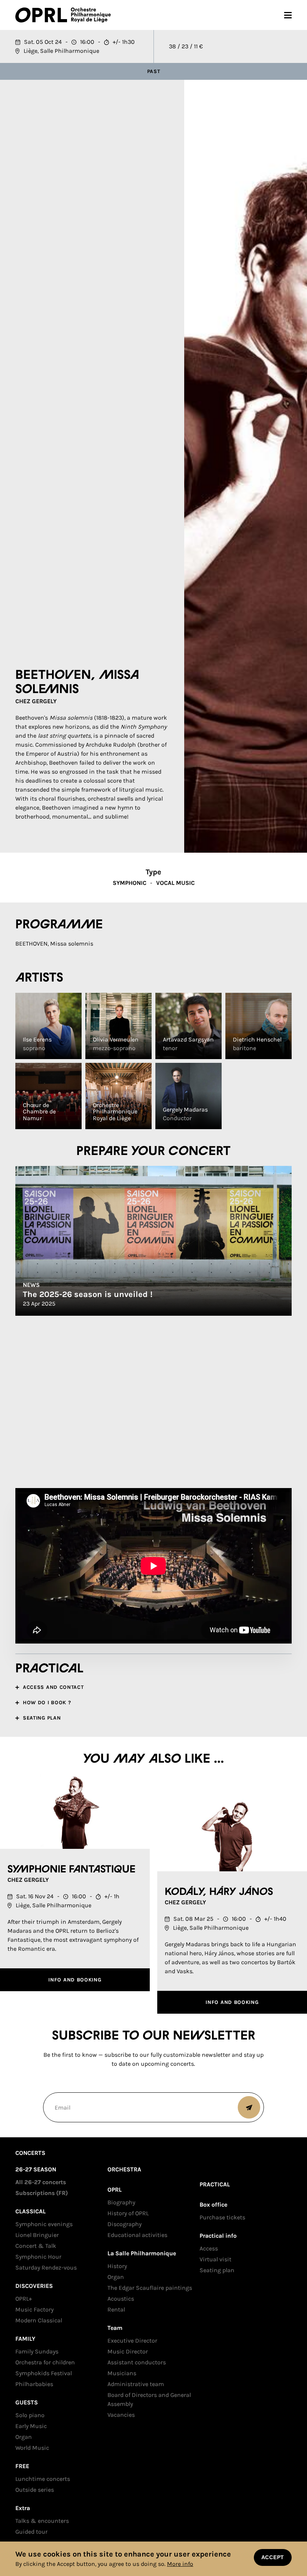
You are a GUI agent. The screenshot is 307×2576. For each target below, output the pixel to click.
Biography (121, 2202)
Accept (273, 2557)
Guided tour (31, 2532)
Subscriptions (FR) (42, 2193)
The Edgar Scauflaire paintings (150, 2288)
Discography (124, 2224)
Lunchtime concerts (43, 2479)
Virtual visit (215, 2259)
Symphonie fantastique (72, 1869)
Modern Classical (39, 2320)
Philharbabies (34, 2384)
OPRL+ (24, 2299)
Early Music (31, 2426)
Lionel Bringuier (37, 2235)
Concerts (30, 2153)
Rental (116, 2309)
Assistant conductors (137, 2362)
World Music (32, 2448)
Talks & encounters (42, 2521)
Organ (24, 2437)
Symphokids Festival (44, 2373)
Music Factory (34, 2309)
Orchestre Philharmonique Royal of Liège (91, 15)
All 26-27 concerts (41, 2182)
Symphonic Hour (38, 2257)
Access (209, 2248)
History (117, 2266)
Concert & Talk (36, 2246)
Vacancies (121, 2415)
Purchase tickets (222, 2217)
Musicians (122, 2373)
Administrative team (136, 2384)
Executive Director (132, 2341)
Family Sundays (37, 2351)
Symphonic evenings (44, 2224)
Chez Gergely (36, 701)
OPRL (43, 15)
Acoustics (121, 2299)
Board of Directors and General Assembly (149, 2399)
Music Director (128, 2351)
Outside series (35, 2490)
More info (180, 2564)
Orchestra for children (45, 2362)
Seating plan (217, 2270)
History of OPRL (128, 2213)
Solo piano (30, 2415)
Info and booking (75, 1980)
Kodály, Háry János (219, 1892)
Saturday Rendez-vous (46, 2267)
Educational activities (137, 2235)
